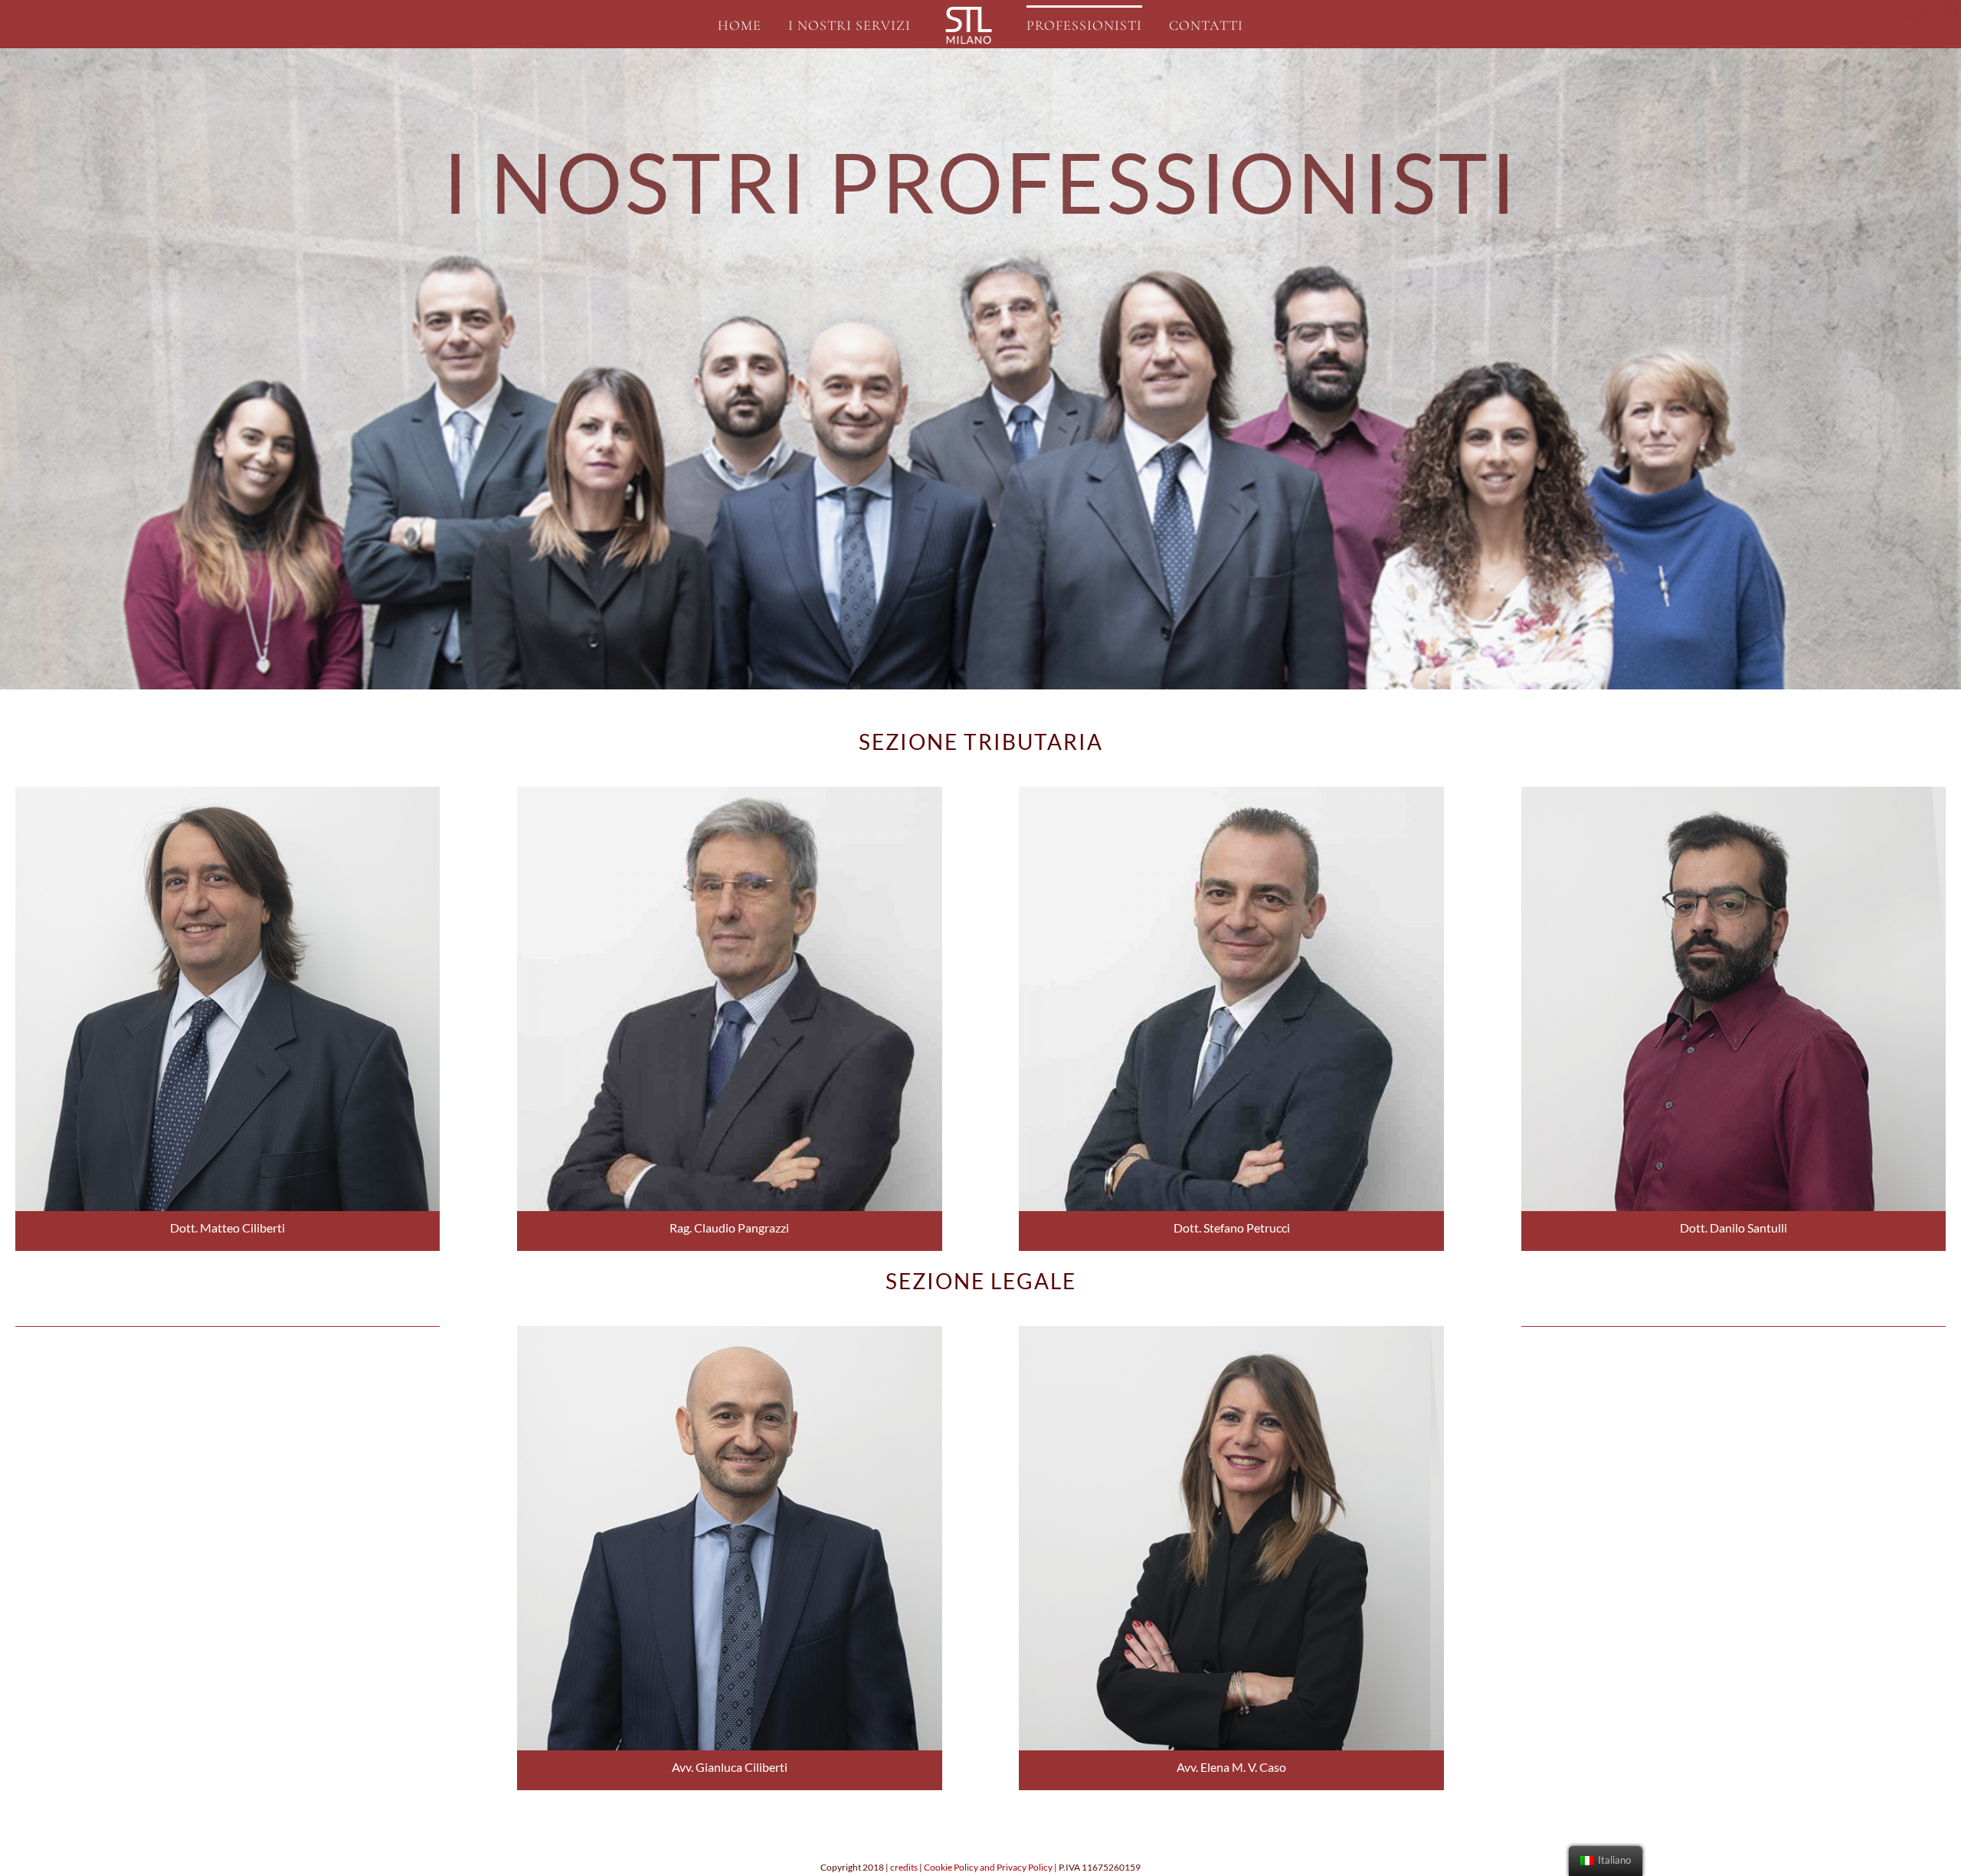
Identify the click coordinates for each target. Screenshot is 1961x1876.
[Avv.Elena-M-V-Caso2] (1231, 1331)
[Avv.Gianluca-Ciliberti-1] (729, 1331)
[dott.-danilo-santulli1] (1733, 792)
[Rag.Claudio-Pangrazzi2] (729, 792)
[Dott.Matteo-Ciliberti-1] (228, 792)
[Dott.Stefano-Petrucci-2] (1231, 792)
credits (904, 1867)
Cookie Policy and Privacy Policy (988, 1867)
